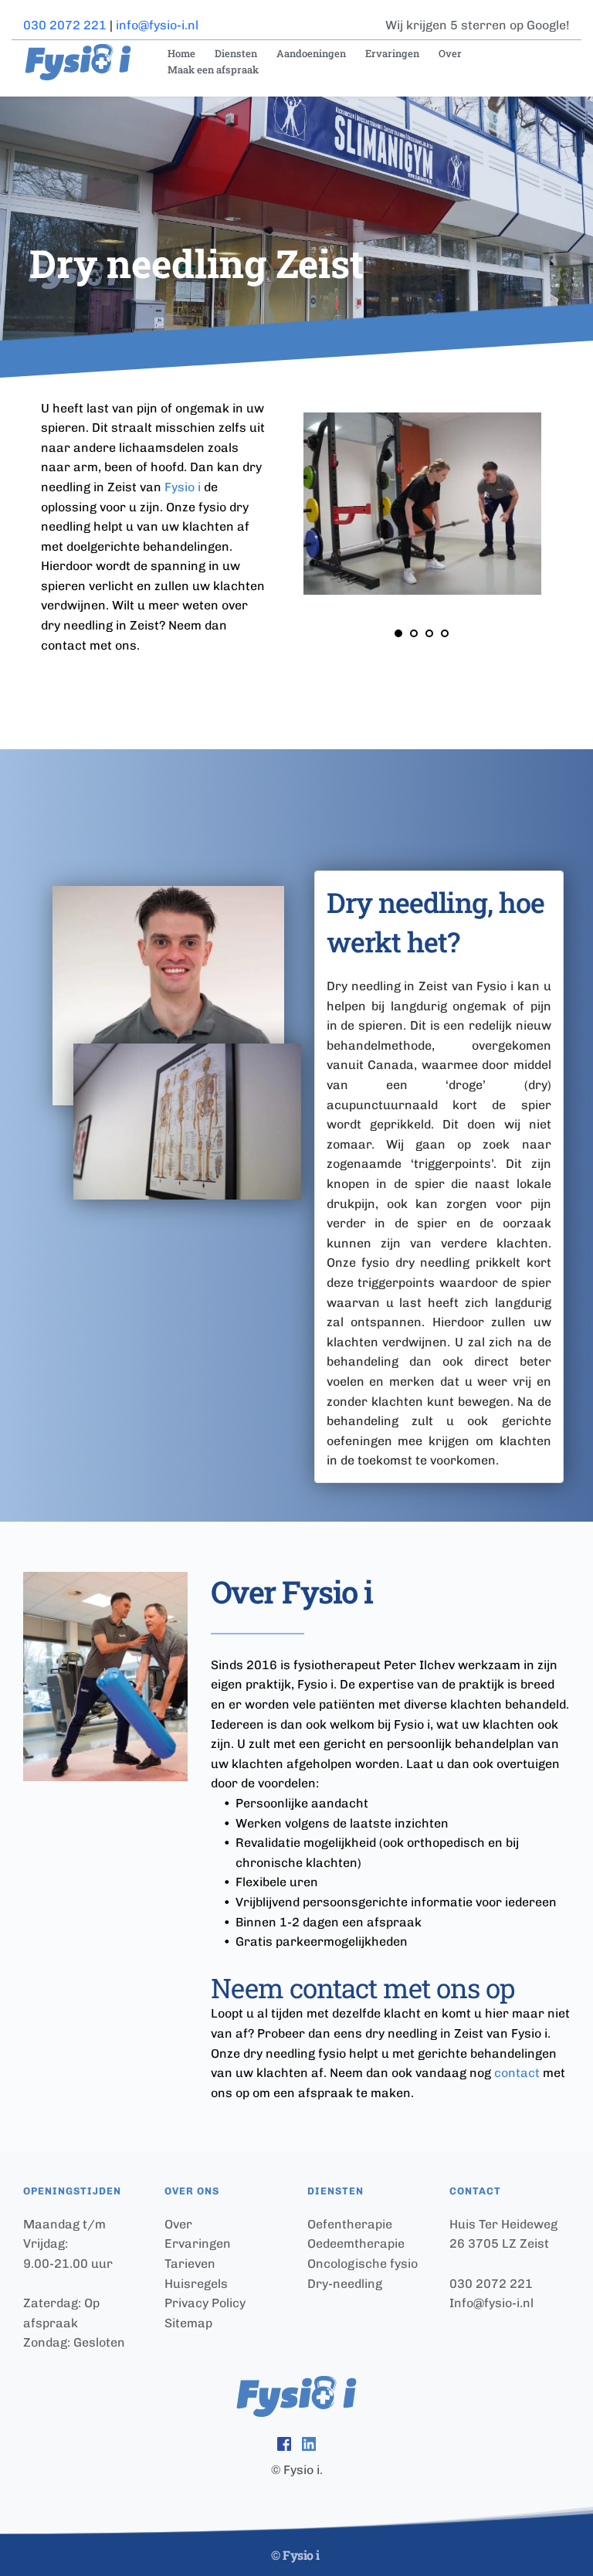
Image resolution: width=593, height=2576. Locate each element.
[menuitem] (180, 54)
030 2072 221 (65, 25)
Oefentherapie (350, 2224)
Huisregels (196, 2284)
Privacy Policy (205, 2303)
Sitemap (190, 2323)
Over (178, 2224)
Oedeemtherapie (356, 2243)
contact (517, 2073)
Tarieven (190, 2264)
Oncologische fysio (363, 2264)
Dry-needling (345, 2284)
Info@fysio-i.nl (491, 2303)
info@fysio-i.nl (157, 25)
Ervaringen (198, 2243)
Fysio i (183, 487)
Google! (548, 25)
